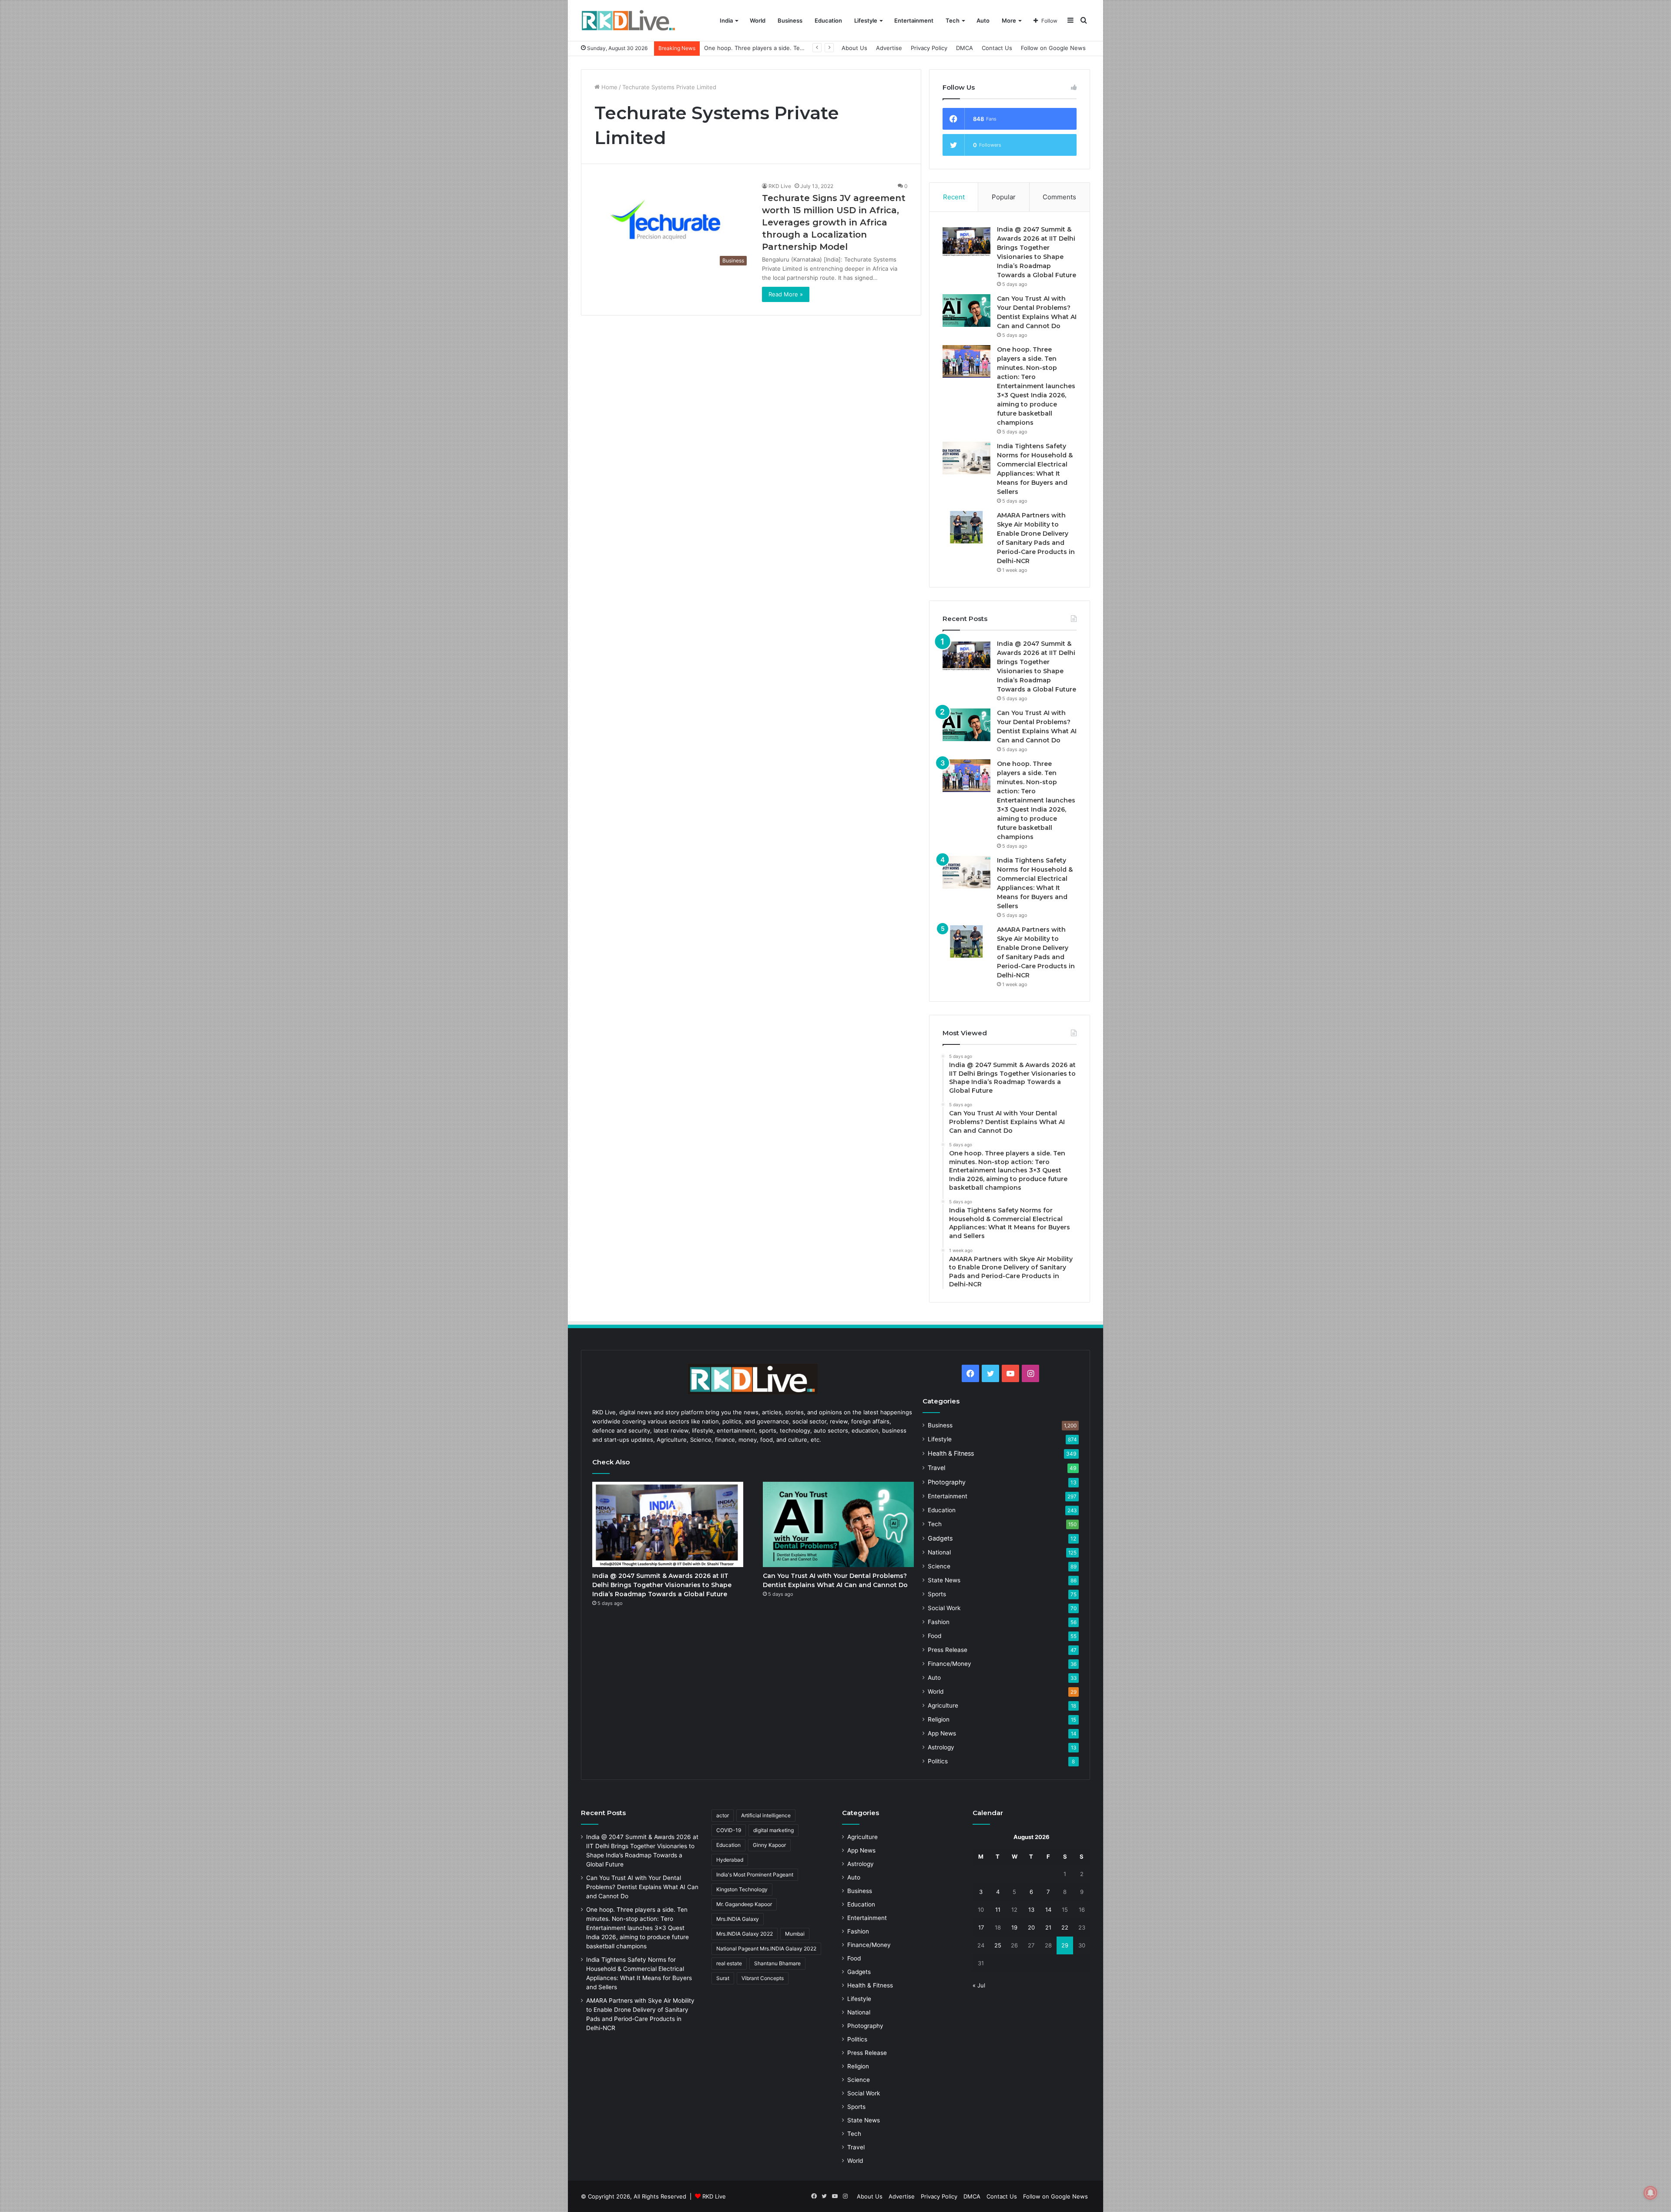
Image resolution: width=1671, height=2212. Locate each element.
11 (998, 1910)
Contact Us (997, 48)
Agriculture (943, 1705)
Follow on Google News (1053, 48)
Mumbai (795, 1934)
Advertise (889, 48)
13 (1031, 1910)
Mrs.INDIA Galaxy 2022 (745, 1934)
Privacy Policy (929, 48)
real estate (729, 1963)
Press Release (948, 1650)
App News (942, 1733)
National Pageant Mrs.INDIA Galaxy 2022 (766, 1949)
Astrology (941, 1747)
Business (790, 20)
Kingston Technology (742, 1889)
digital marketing (773, 1830)
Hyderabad (730, 1860)
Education (828, 20)
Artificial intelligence (766, 1815)
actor (723, 1815)
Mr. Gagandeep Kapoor (744, 1904)
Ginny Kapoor (769, 1845)
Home (609, 87)
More (1009, 20)
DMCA (965, 48)
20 (1031, 1927)
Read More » (786, 294)
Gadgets (940, 1538)
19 (1014, 1927)
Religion (939, 1719)
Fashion (939, 1622)
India (726, 20)
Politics (938, 1761)
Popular (1004, 197)
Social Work (944, 1608)
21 (1048, 1927)
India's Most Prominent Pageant (755, 1875)
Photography (947, 1482)
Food (934, 1636)
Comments (1059, 197)
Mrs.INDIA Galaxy (738, 1919)
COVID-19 (729, 1830)
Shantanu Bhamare (777, 1963)
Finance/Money (950, 1664)
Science (939, 1566)
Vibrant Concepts (763, 1978)
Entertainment (914, 20)
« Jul (979, 1985)
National (939, 1552)
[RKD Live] (628, 21)
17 (981, 1927)
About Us (854, 48)
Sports (937, 1594)
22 (1065, 1927)
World (758, 20)
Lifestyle (866, 20)
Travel (936, 1468)
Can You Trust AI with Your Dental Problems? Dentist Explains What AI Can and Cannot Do (642, 1887)
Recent (954, 197)
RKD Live (780, 186)
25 (998, 1945)
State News (944, 1580)
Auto (983, 20)
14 (1048, 1910)
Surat (723, 1978)
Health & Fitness (951, 1453)
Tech (953, 20)
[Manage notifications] (1651, 2193)
